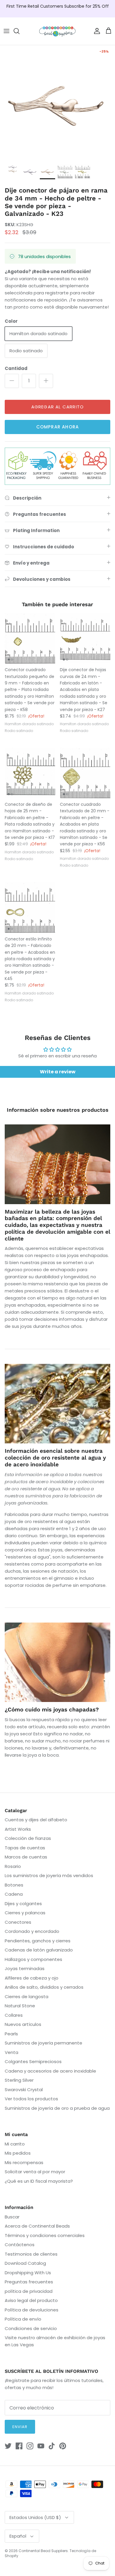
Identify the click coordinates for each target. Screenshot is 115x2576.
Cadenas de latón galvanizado (39, 1950)
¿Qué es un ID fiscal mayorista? (39, 2181)
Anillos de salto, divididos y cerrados (44, 1987)
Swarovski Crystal (24, 2090)
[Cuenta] (96, 31)
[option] (57, 103)
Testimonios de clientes (31, 2254)
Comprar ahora (58, 427)
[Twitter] (8, 2446)
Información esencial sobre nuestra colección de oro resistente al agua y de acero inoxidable (55, 1458)
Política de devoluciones (32, 2310)
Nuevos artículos (23, 2024)
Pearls (11, 2034)
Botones (14, 1885)
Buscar (12, 2217)
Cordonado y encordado (32, 1931)
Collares (14, 2015)
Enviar (20, 2427)
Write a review (58, 1072)
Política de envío (23, 2319)
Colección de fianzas (28, 1838)
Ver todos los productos (31, 2099)
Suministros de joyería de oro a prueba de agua (57, 2108)
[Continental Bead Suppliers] (57, 31)
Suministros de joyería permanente (43, 2043)
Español (18, 2536)
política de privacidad (29, 2291)
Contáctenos (20, 2245)
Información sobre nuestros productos (58, 1110)
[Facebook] (19, 2446)
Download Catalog (25, 2263)
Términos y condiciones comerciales (45, 2235)
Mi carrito (15, 2144)
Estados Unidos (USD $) (35, 2517)
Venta (11, 2052)
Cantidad (16, 368)
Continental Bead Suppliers (43, 2551)
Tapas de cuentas (25, 1848)
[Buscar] (19, 31)
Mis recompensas (24, 2162)
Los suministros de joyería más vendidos (49, 1875)
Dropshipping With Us (28, 2273)
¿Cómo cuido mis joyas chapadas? (52, 1710)
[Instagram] (30, 2446)
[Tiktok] (52, 2446)
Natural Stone (20, 2006)
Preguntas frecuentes (29, 2282)
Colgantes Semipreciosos (33, 2061)
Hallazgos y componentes (33, 1959)
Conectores (18, 1922)
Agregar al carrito (58, 407)
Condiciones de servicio (31, 2328)
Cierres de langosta (27, 1997)
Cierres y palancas (25, 1913)
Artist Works (18, 1829)
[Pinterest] (63, 2446)
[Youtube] (41, 2446)
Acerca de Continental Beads (37, 2226)
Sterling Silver (19, 2080)
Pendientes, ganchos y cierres (38, 1941)
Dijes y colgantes (23, 1904)
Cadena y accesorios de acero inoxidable (50, 2071)
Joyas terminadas (25, 1968)
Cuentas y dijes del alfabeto (36, 1820)
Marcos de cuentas (26, 1857)
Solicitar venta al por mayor (35, 2172)
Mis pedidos (18, 2153)
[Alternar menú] (6, 31)
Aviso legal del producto (31, 2300)
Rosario (13, 1866)
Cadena (14, 1894)
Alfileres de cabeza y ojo (32, 1978)
